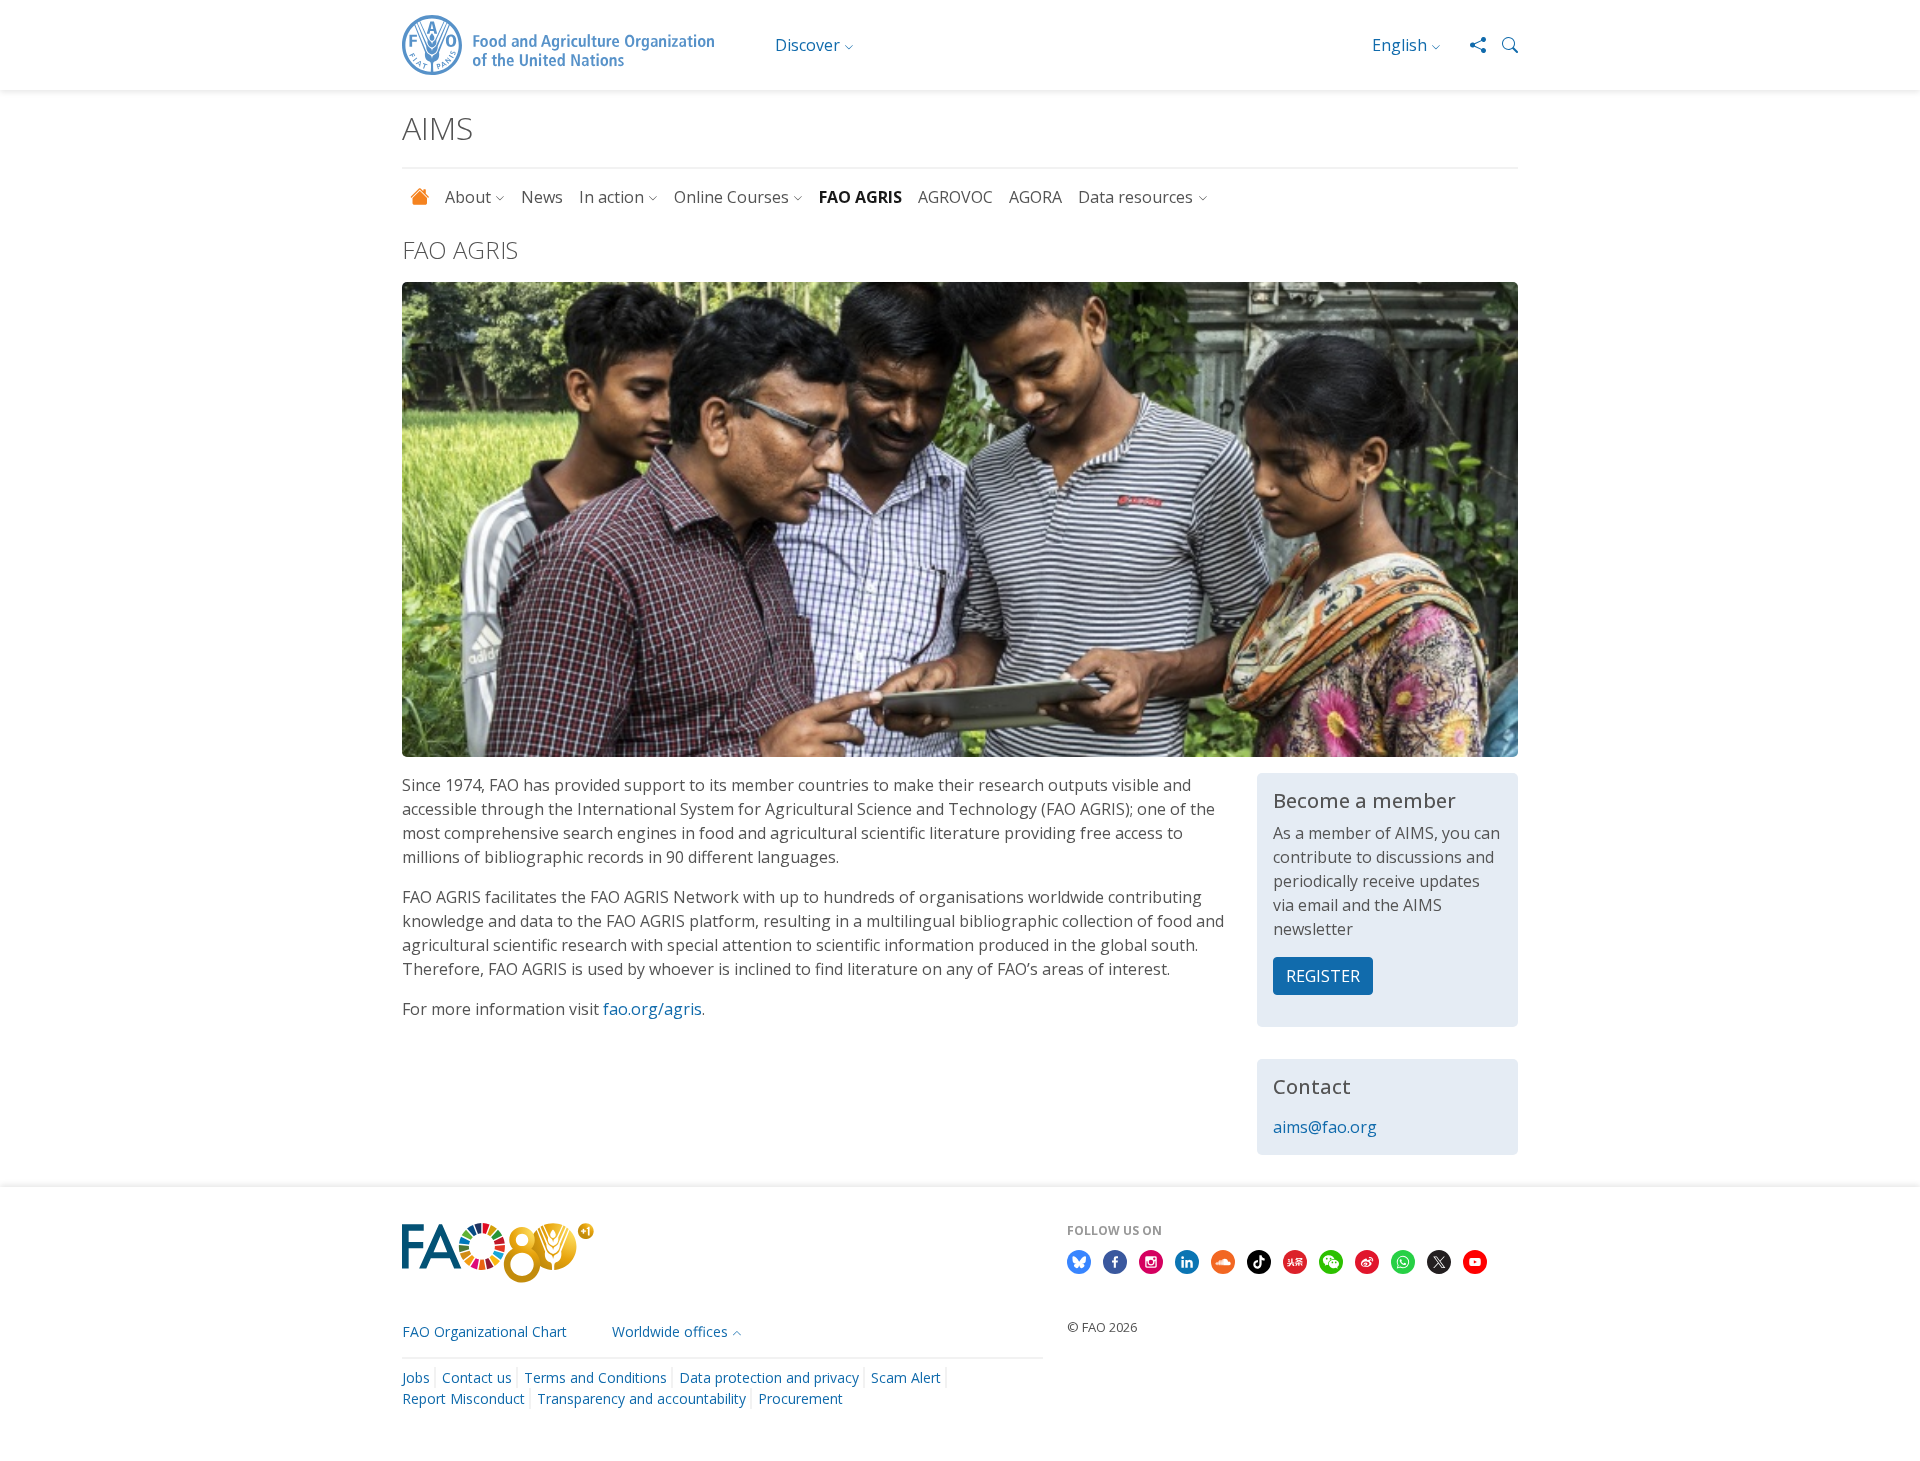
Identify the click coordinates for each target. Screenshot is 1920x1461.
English (1399, 45)
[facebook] (1115, 1260)
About (468, 197)
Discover (807, 45)
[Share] (1470, 45)
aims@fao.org (1325, 1127)
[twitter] (1439, 1260)
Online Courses (731, 197)
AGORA (1035, 197)
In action (611, 197)
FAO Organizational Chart (484, 1331)
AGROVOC (955, 197)
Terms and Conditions (595, 1377)
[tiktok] (1259, 1260)
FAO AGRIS (860, 197)
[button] (1502, 45)
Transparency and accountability (641, 1398)
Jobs (416, 1377)
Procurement (800, 1398)
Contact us (477, 1377)
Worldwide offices (670, 1331)
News (542, 197)
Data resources (1135, 197)
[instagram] (1151, 1260)
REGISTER (1323, 976)
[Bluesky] (1079, 1260)
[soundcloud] (1223, 1260)
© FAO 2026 (1102, 1327)
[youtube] (1475, 1260)
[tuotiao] (1295, 1260)
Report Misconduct (463, 1398)
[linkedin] (1187, 1260)
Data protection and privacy (769, 1377)
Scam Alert (906, 1377)
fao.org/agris (652, 1009)
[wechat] (1331, 1260)
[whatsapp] (1403, 1260)
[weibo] (1367, 1260)
